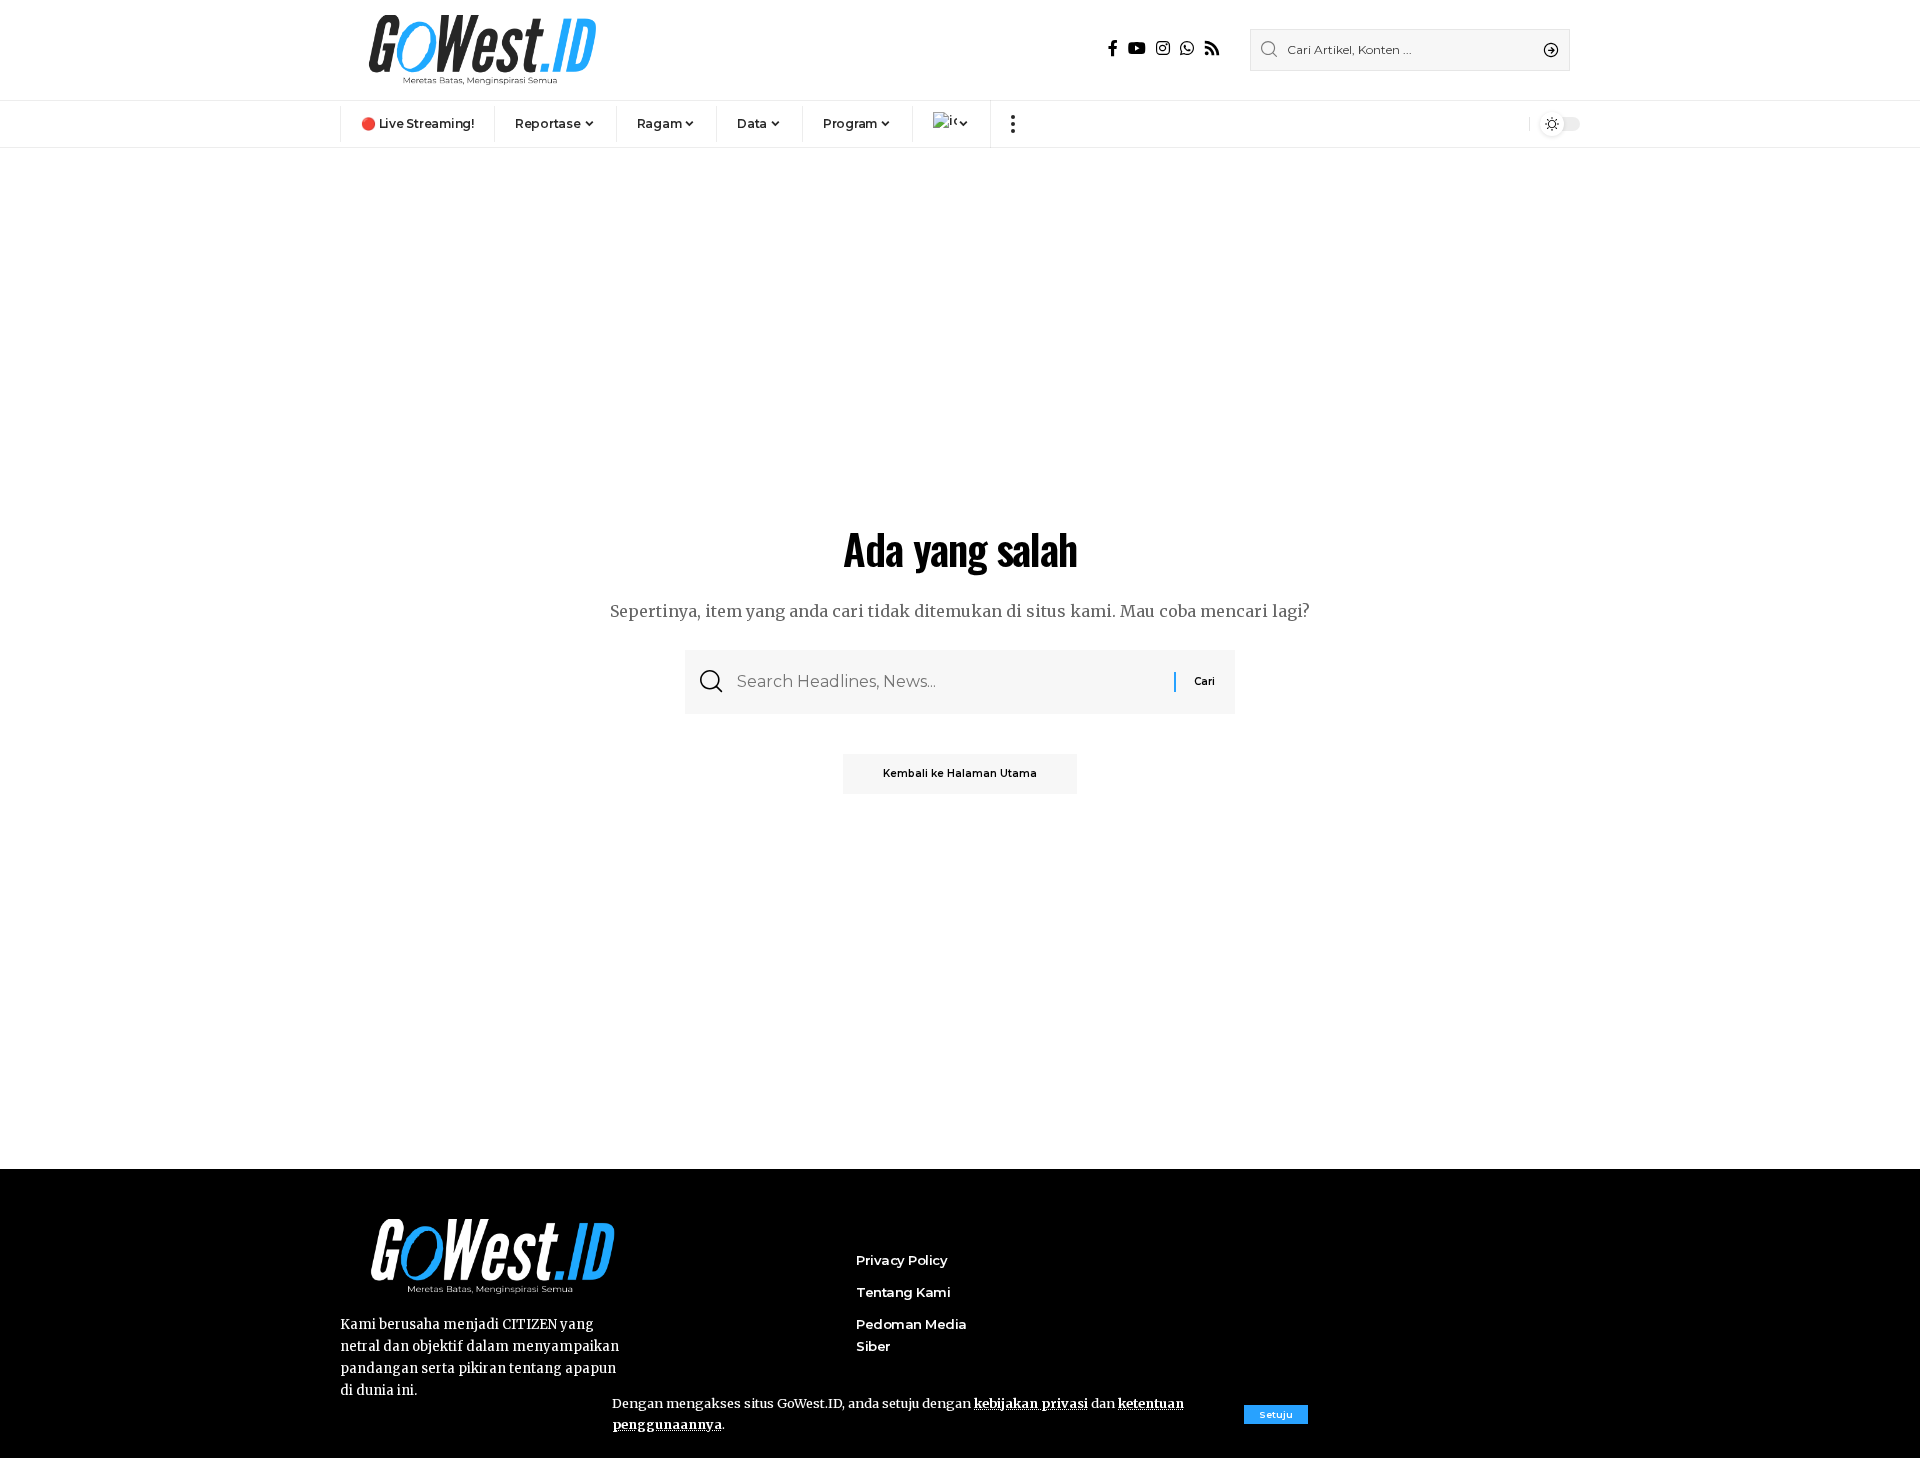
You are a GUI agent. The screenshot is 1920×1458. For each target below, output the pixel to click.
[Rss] (1212, 48)
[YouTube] (1137, 48)
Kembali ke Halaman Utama (960, 773)
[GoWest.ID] (480, 50)
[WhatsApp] (1187, 48)
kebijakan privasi (1031, 1403)
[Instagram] (1163, 48)
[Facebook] (1113, 48)
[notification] (1509, 124)
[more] (1012, 124)
